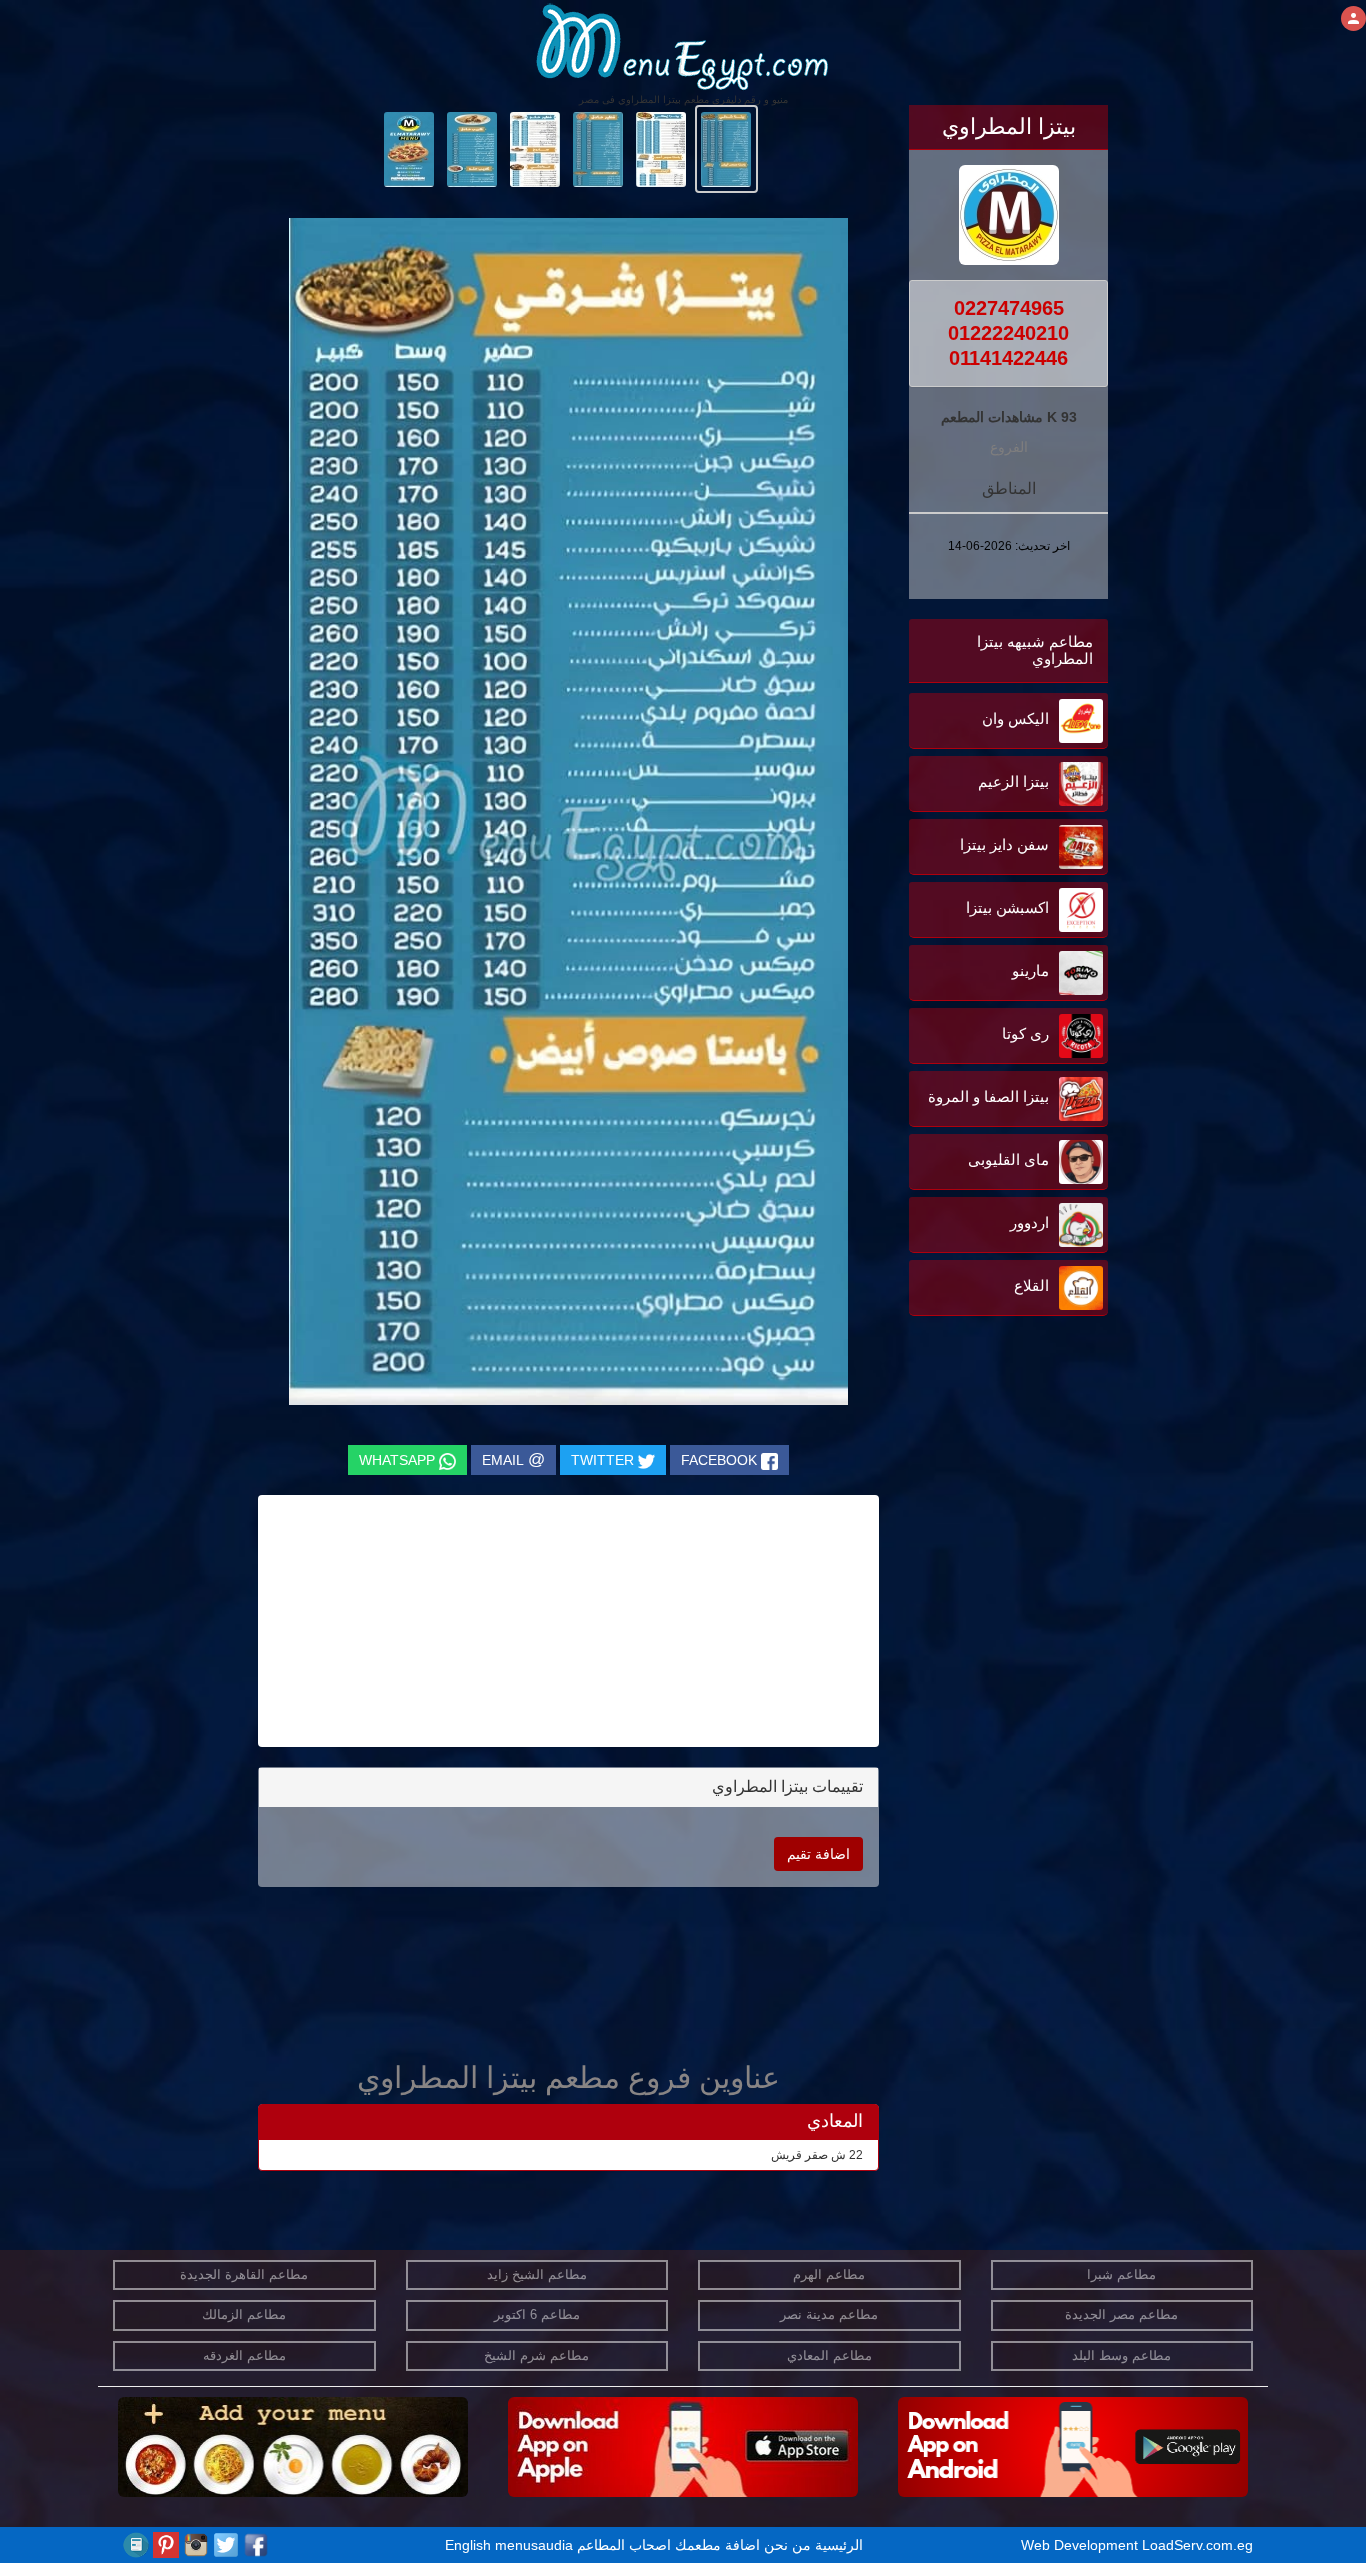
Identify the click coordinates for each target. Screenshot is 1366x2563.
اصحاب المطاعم (624, 2545)
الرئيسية (839, 2545)
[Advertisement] (983, 1523)
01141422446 (1008, 358)
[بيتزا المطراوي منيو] (726, 148)
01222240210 (1008, 333)
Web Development (1081, 2545)
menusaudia (534, 2545)
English (468, 2545)
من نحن (787, 2545)
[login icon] (1353, 18)
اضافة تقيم (818, 1854)
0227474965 (1009, 308)
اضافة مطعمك (717, 2545)
